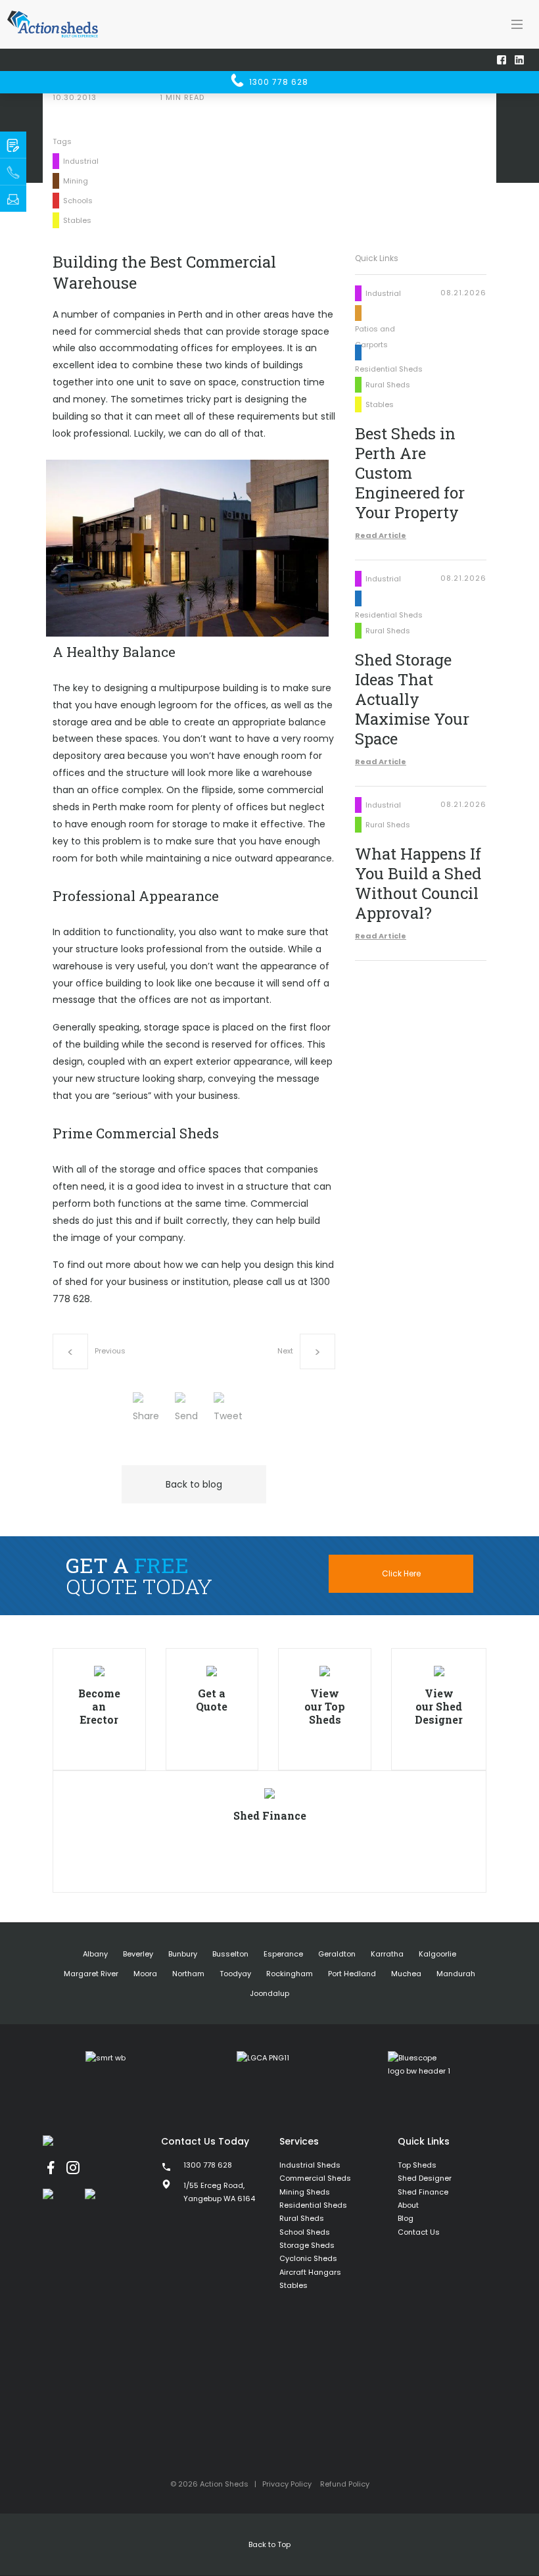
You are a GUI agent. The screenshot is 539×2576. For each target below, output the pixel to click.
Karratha (387, 1954)
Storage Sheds (307, 2245)
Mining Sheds (305, 2192)
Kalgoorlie (437, 1954)
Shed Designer (425, 2178)
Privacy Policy (287, 2484)
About (408, 2205)
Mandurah (456, 1974)
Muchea (406, 1974)
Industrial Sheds (310, 2165)
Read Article (381, 535)
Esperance (283, 1954)
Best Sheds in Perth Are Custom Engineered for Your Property (410, 473)
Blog (406, 2218)
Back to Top (269, 2544)
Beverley (138, 1954)
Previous (110, 1351)
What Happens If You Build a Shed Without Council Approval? (418, 883)
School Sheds (305, 2232)
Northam (188, 1974)
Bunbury (183, 1954)
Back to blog (194, 1484)
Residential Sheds (313, 2205)
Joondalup (269, 1993)
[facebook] (51, 2168)
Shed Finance (423, 2192)
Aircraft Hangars (310, 2272)
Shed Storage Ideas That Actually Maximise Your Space (412, 699)
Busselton (230, 1954)
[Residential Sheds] (389, 352)
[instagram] (73, 2168)
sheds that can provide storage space (242, 331)
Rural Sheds (302, 2218)
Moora (145, 1974)
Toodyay (235, 1974)
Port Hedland (352, 1974)
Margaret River (91, 1974)
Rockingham (290, 1974)
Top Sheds (417, 2165)
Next (285, 1351)
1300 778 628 (277, 82)
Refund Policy (345, 2484)
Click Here (401, 1573)
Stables (293, 2285)
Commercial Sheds (315, 2178)
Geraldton (337, 1954)
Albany (95, 1954)
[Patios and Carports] (389, 312)
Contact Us (419, 2232)
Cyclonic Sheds (308, 2258)
